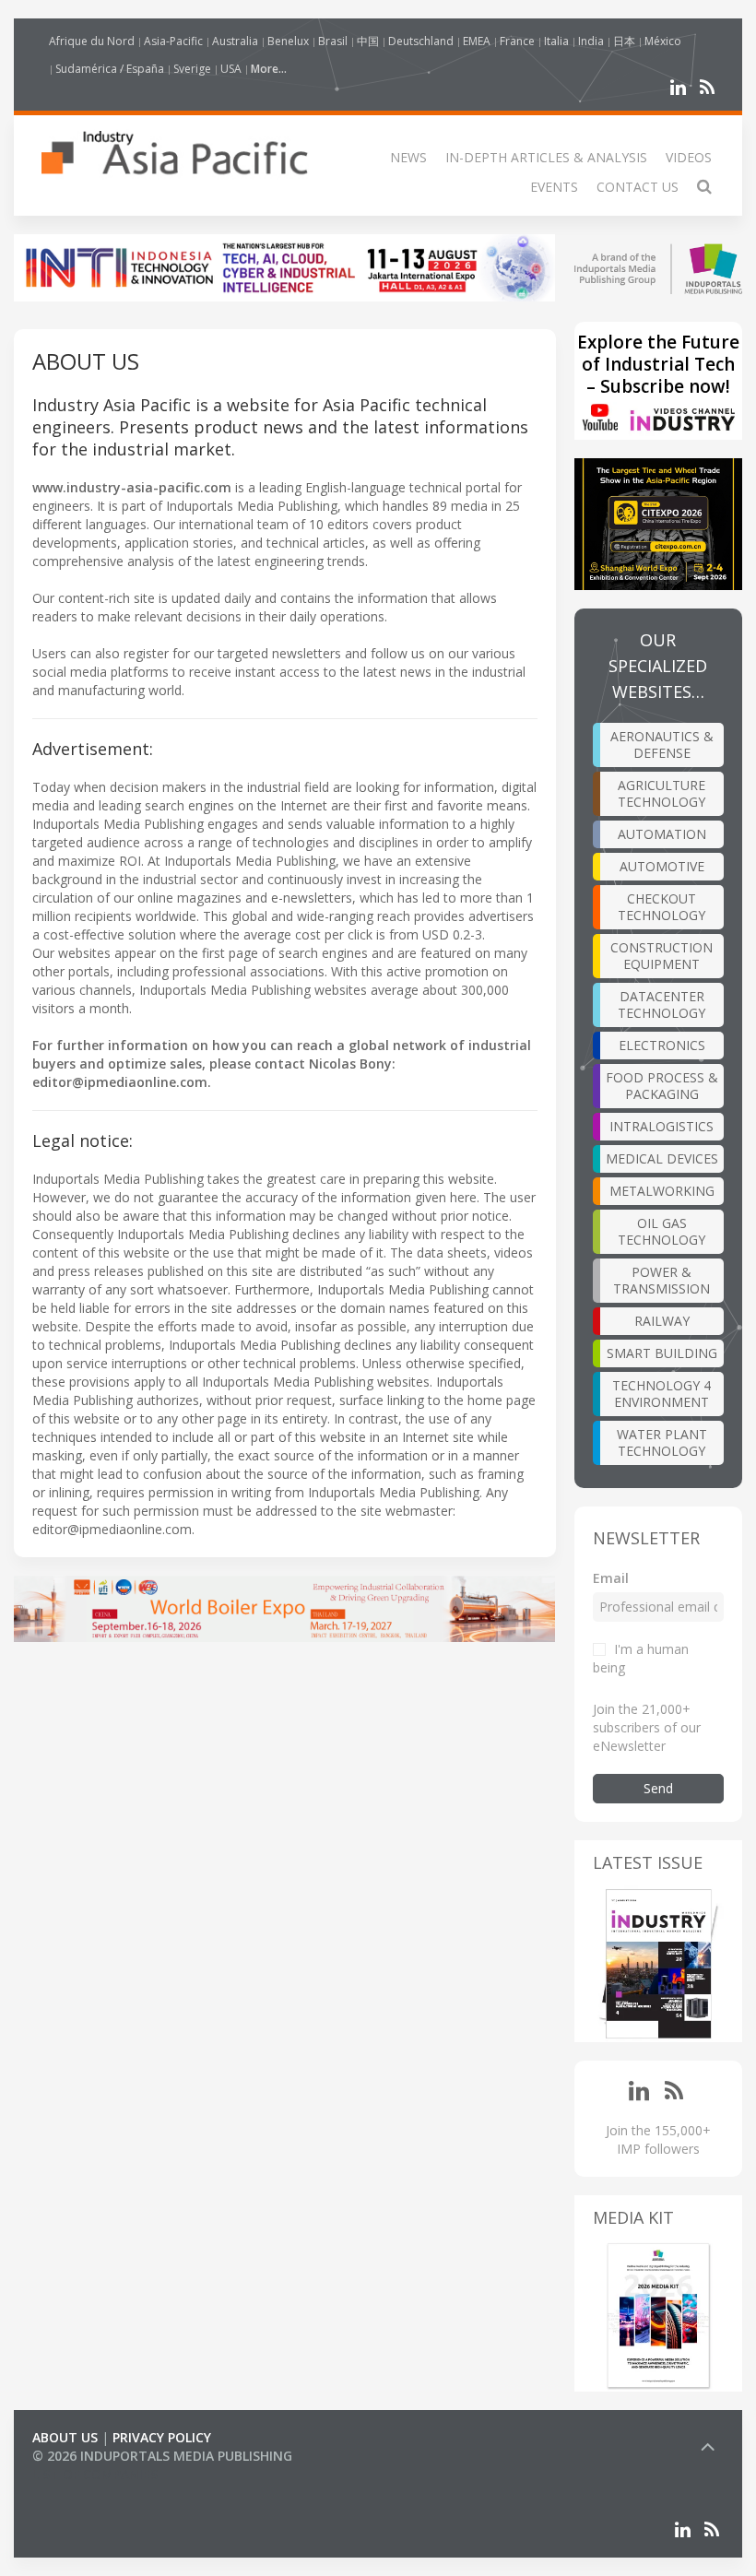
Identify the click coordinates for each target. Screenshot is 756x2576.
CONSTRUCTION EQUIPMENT (661, 956)
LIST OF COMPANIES (95, 2474)
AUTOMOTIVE (662, 866)
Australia (235, 41)
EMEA (477, 41)
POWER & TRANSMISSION (661, 1280)
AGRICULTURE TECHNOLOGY (661, 793)
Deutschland (421, 41)
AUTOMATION (662, 834)
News (408, 157)
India (591, 41)
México (663, 41)
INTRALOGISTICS (661, 1126)
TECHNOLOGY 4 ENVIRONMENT (661, 1394)
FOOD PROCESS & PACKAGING (662, 1086)
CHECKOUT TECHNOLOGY (661, 907)
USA (231, 69)
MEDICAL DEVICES (662, 1158)
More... (269, 69)
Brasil (333, 41)
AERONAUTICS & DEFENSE (662, 744)
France (517, 41)
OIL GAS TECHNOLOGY (661, 1231)
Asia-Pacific (173, 41)
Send (658, 1788)
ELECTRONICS (662, 1045)
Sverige (192, 69)
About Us (65, 2437)
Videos (689, 157)
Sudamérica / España (110, 69)
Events (554, 187)
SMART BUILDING (662, 1353)
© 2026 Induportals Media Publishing (162, 2456)
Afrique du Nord (92, 41)
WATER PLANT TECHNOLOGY (662, 1442)
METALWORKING (662, 1191)
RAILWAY (662, 1321)
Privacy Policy (162, 2437)
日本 (624, 41)
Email (611, 1578)
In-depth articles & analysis (546, 157)
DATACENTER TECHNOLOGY (661, 1004)
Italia (556, 41)
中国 (368, 41)
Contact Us (638, 187)
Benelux (288, 41)
